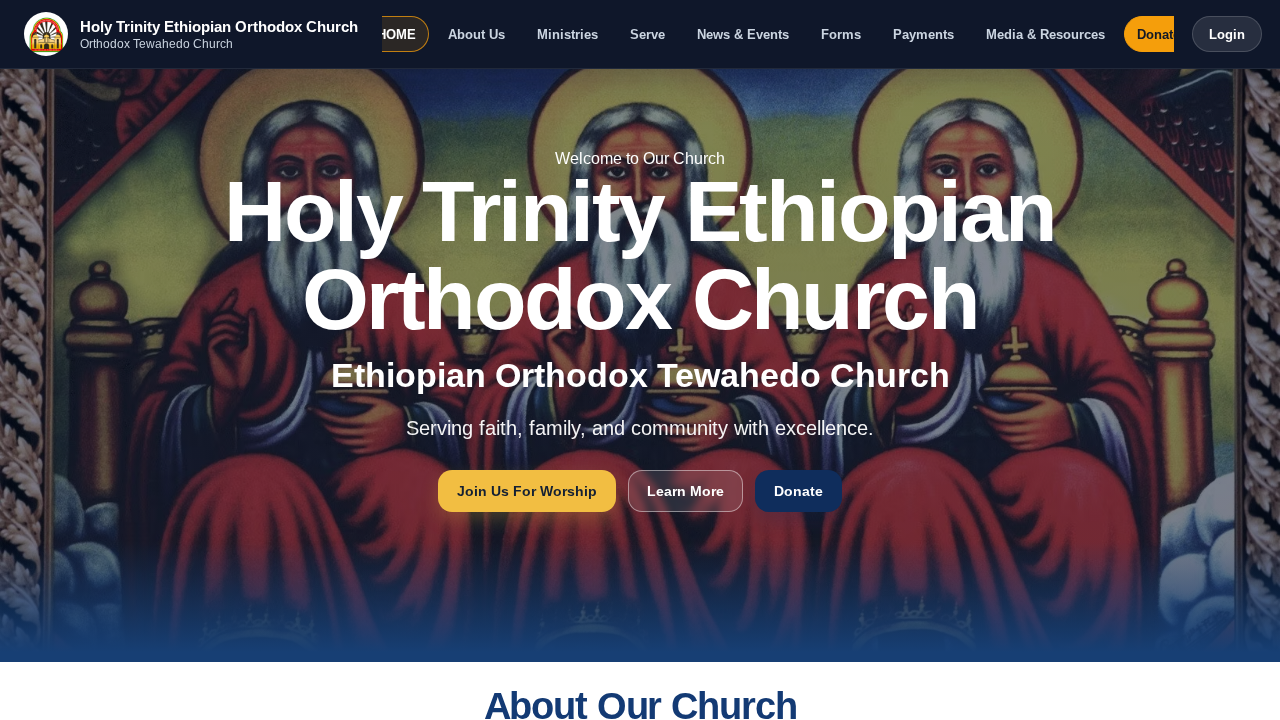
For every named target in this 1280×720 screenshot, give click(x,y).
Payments (923, 34)
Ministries (567, 34)
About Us (476, 34)
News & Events (743, 34)
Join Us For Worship (527, 491)
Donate (1158, 34)
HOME (396, 34)
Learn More (685, 491)
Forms (841, 34)
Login (1227, 34)
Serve (647, 34)
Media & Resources (1045, 34)
